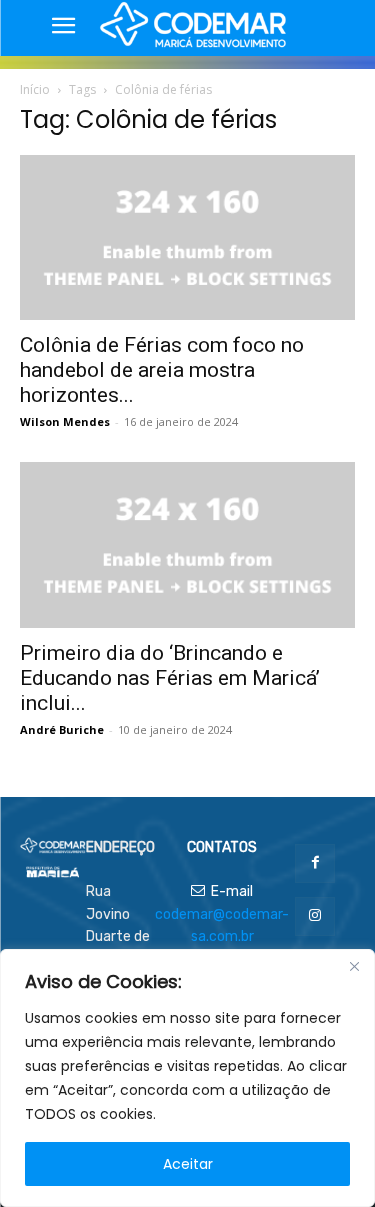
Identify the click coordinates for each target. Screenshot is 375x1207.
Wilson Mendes (65, 421)
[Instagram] (314, 916)
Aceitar (188, 1164)
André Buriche (62, 729)
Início (35, 89)
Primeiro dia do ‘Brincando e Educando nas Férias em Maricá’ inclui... (170, 678)
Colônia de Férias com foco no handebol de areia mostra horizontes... (162, 370)
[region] (187, 1078)
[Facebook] (314, 863)
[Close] (354, 966)
